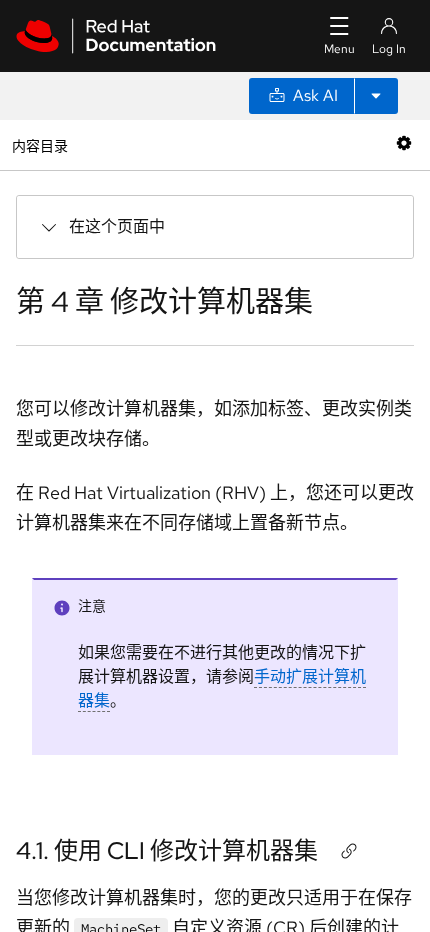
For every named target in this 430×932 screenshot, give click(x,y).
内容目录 (39, 144)
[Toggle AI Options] (376, 96)
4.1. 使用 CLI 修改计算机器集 (167, 850)
